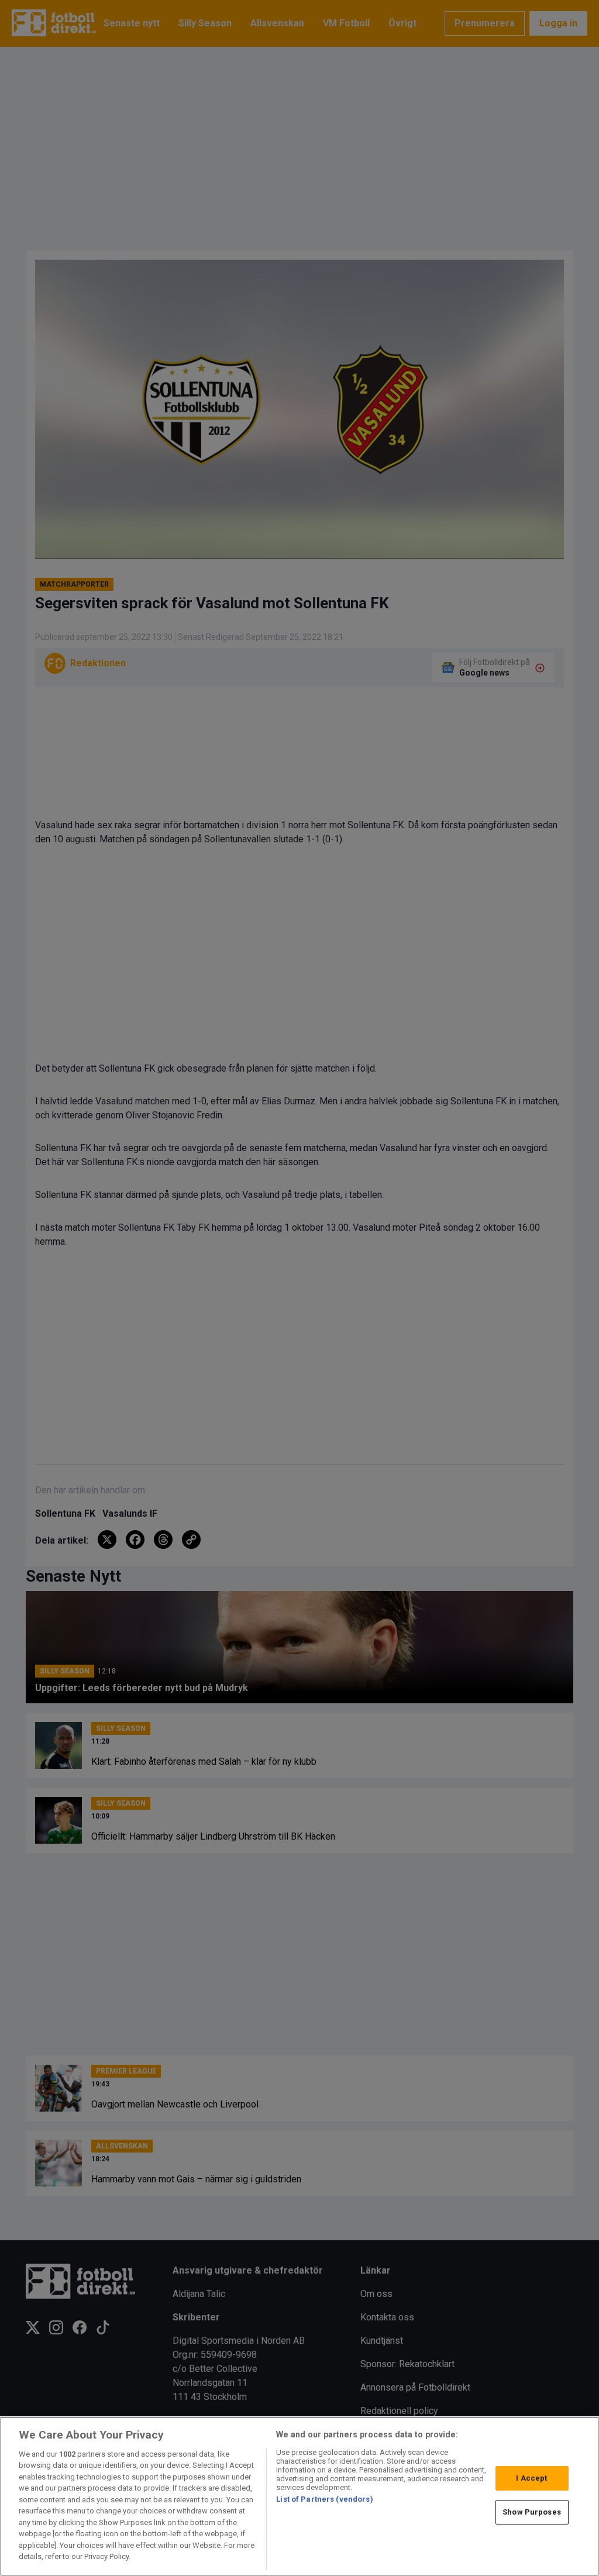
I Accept (531, 2478)
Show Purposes (532, 2512)
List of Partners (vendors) (324, 2499)
